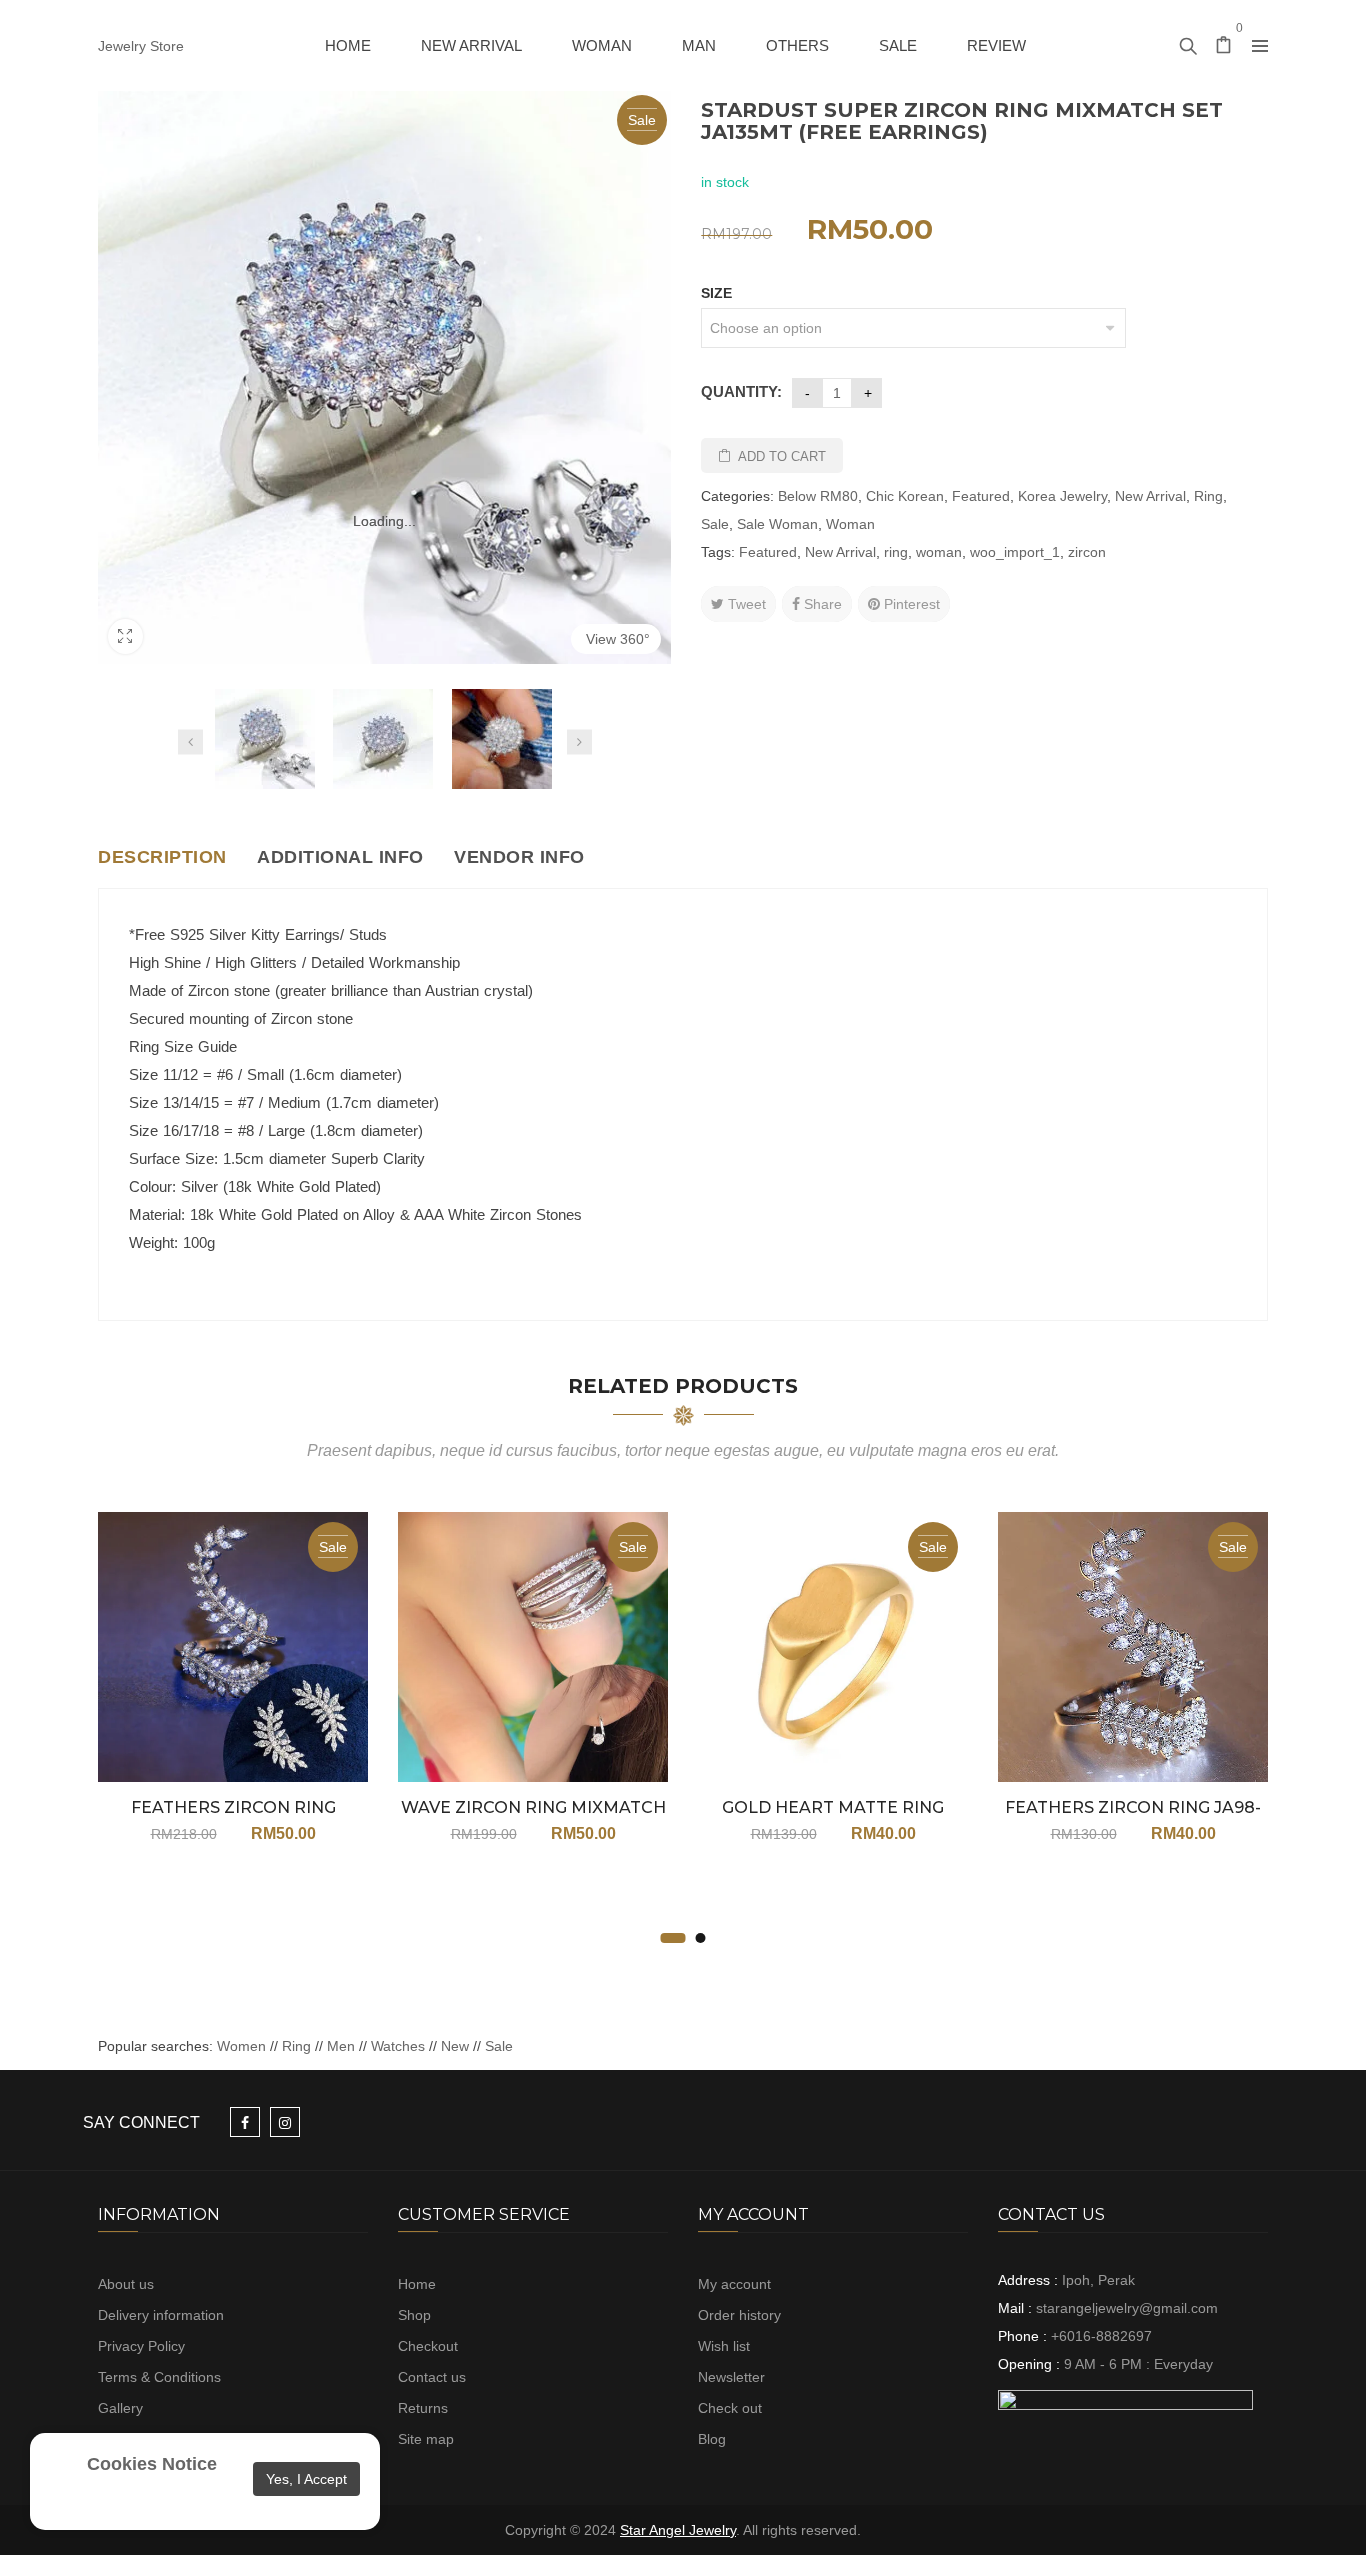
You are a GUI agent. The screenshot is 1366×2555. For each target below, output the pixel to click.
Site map (426, 2439)
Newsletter (731, 2377)
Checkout (428, 2346)
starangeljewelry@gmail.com (1127, 2308)
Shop (414, 2315)
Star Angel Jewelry (678, 2530)
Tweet (745, 604)
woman (939, 552)
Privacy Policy (141, 2346)
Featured (981, 496)
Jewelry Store (141, 46)
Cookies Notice (152, 2464)
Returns (423, 2408)
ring (896, 552)
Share (821, 604)
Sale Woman (777, 524)
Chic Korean (905, 496)
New (455, 2046)
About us (126, 2284)
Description (162, 857)
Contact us (432, 2377)
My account (734, 2284)
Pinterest (910, 604)
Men (341, 2046)
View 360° (618, 639)
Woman (850, 524)
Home (417, 2284)
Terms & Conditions (159, 2377)
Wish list (724, 2346)
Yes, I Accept (306, 2479)
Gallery (120, 2408)
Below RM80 (818, 496)
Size (716, 293)
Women (243, 2046)
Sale (715, 524)
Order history (739, 2315)
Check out (730, 2408)
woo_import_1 (1015, 552)
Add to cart (782, 456)
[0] (1224, 47)
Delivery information (161, 2315)
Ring (1208, 496)
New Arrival (1150, 496)
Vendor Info (519, 857)
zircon (1087, 552)
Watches (398, 2046)
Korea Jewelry (1062, 496)
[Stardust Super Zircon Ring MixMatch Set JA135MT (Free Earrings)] (265, 739)
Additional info (340, 857)
